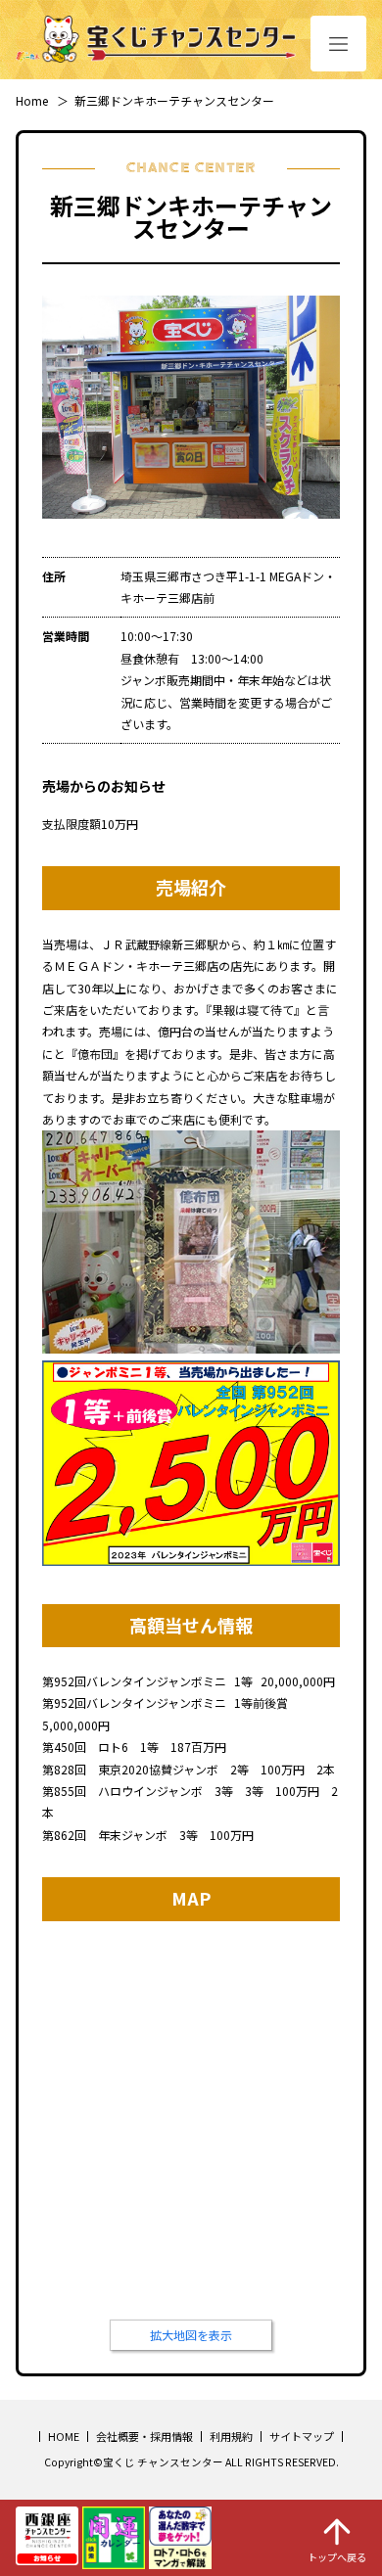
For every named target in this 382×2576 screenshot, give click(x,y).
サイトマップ (302, 2436)
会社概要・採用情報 (144, 2436)
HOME (64, 2436)
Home (32, 100)
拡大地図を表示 (191, 2335)
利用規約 (231, 2436)
